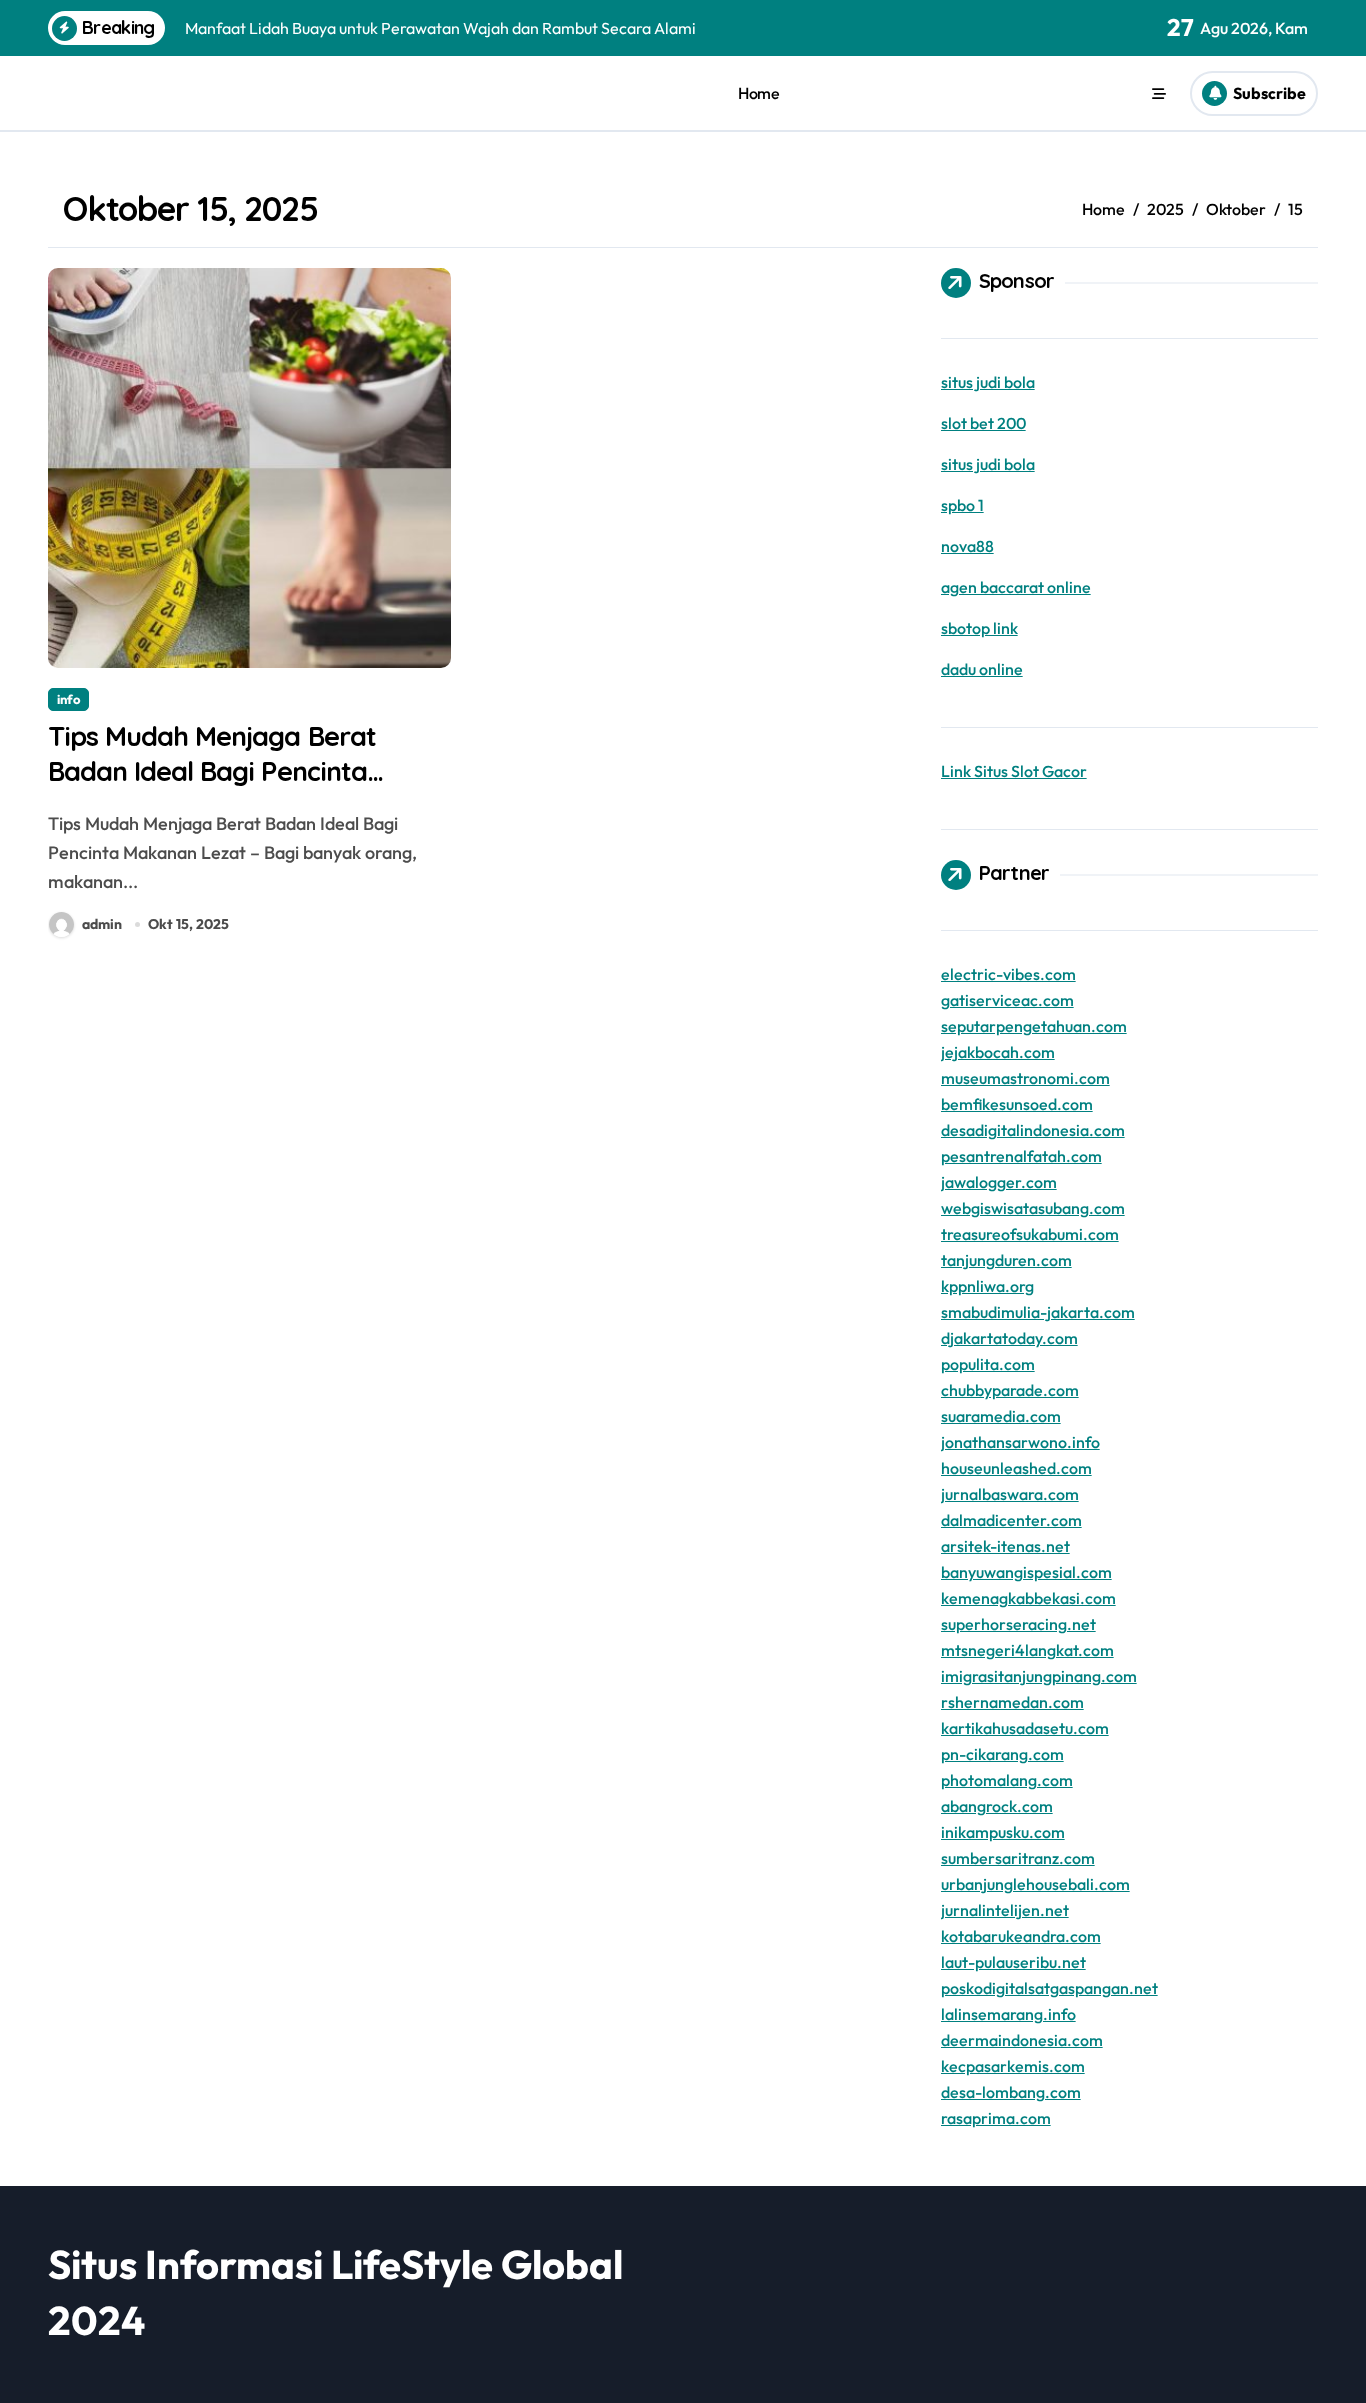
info (68, 699)
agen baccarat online (1016, 587)
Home (758, 93)
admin (102, 924)
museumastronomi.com (1025, 1078)
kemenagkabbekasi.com (1028, 1598)
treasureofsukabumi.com (1030, 1234)
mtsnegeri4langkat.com (1027, 1650)
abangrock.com (997, 1806)
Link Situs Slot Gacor (1014, 771)
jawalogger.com (999, 1182)
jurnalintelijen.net (1005, 1910)
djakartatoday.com (1009, 1338)
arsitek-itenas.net (1005, 1546)
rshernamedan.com (1012, 1702)
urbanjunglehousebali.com (1035, 1884)
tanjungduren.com (1006, 1260)
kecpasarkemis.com (1013, 2066)
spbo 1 (962, 505)
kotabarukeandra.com (1021, 1936)
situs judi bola (988, 382)
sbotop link (979, 628)
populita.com (988, 1364)
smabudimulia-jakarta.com (1038, 1312)
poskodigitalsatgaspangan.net (1049, 1988)
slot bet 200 (983, 423)
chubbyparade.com (1010, 1390)
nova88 (967, 546)
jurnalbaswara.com (1010, 1494)
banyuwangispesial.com (1026, 1572)
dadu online (982, 669)
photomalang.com (1007, 1780)
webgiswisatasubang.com (1033, 1208)
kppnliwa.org (987, 1286)
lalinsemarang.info (1008, 2014)
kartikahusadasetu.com (1025, 1728)
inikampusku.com (1003, 1832)
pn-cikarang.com (1002, 1754)
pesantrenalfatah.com (1021, 1156)
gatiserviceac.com (1007, 1000)
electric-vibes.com (1008, 974)
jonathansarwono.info (1020, 1442)
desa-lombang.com (1011, 2092)
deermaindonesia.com (1022, 2040)
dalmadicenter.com (1011, 1520)
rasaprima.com (996, 2118)
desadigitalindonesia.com (1033, 1130)
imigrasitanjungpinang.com (1039, 1676)
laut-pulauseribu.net (1013, 1962)
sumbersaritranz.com (1018, 1858)
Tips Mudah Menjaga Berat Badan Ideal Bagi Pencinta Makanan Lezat (212, 771)
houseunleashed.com (1016, 1468)
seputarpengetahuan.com (1034, 1026)
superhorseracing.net (1018, 1624)
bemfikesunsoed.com (1017, 1104)
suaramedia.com (1001, 1416)
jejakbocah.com (998, 1052)
